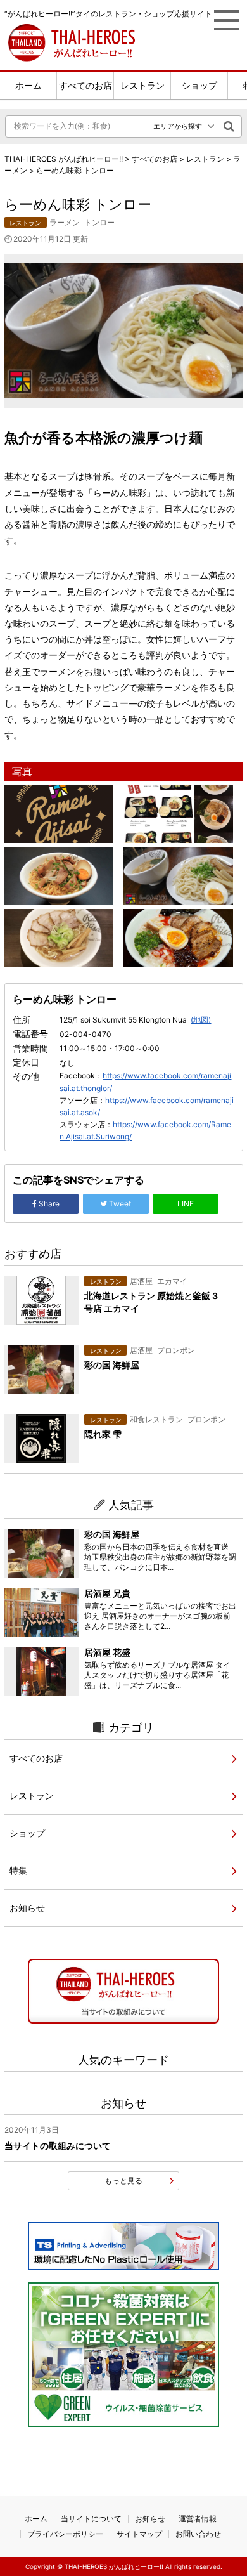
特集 (18, 1870)
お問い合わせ (198, 2534)
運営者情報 (198, 2519)
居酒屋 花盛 (107, 1652)
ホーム (28, 85)
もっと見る (123, 2180)
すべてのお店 (85, 85)
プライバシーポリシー (65, 2534)
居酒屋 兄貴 (107, 1593)
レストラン (142, 85)
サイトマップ (139, 2534)
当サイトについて (91, 2519)
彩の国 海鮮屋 (112, 1534)
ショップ (199, 85)
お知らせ (27, 1908)
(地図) (201, 1020)
